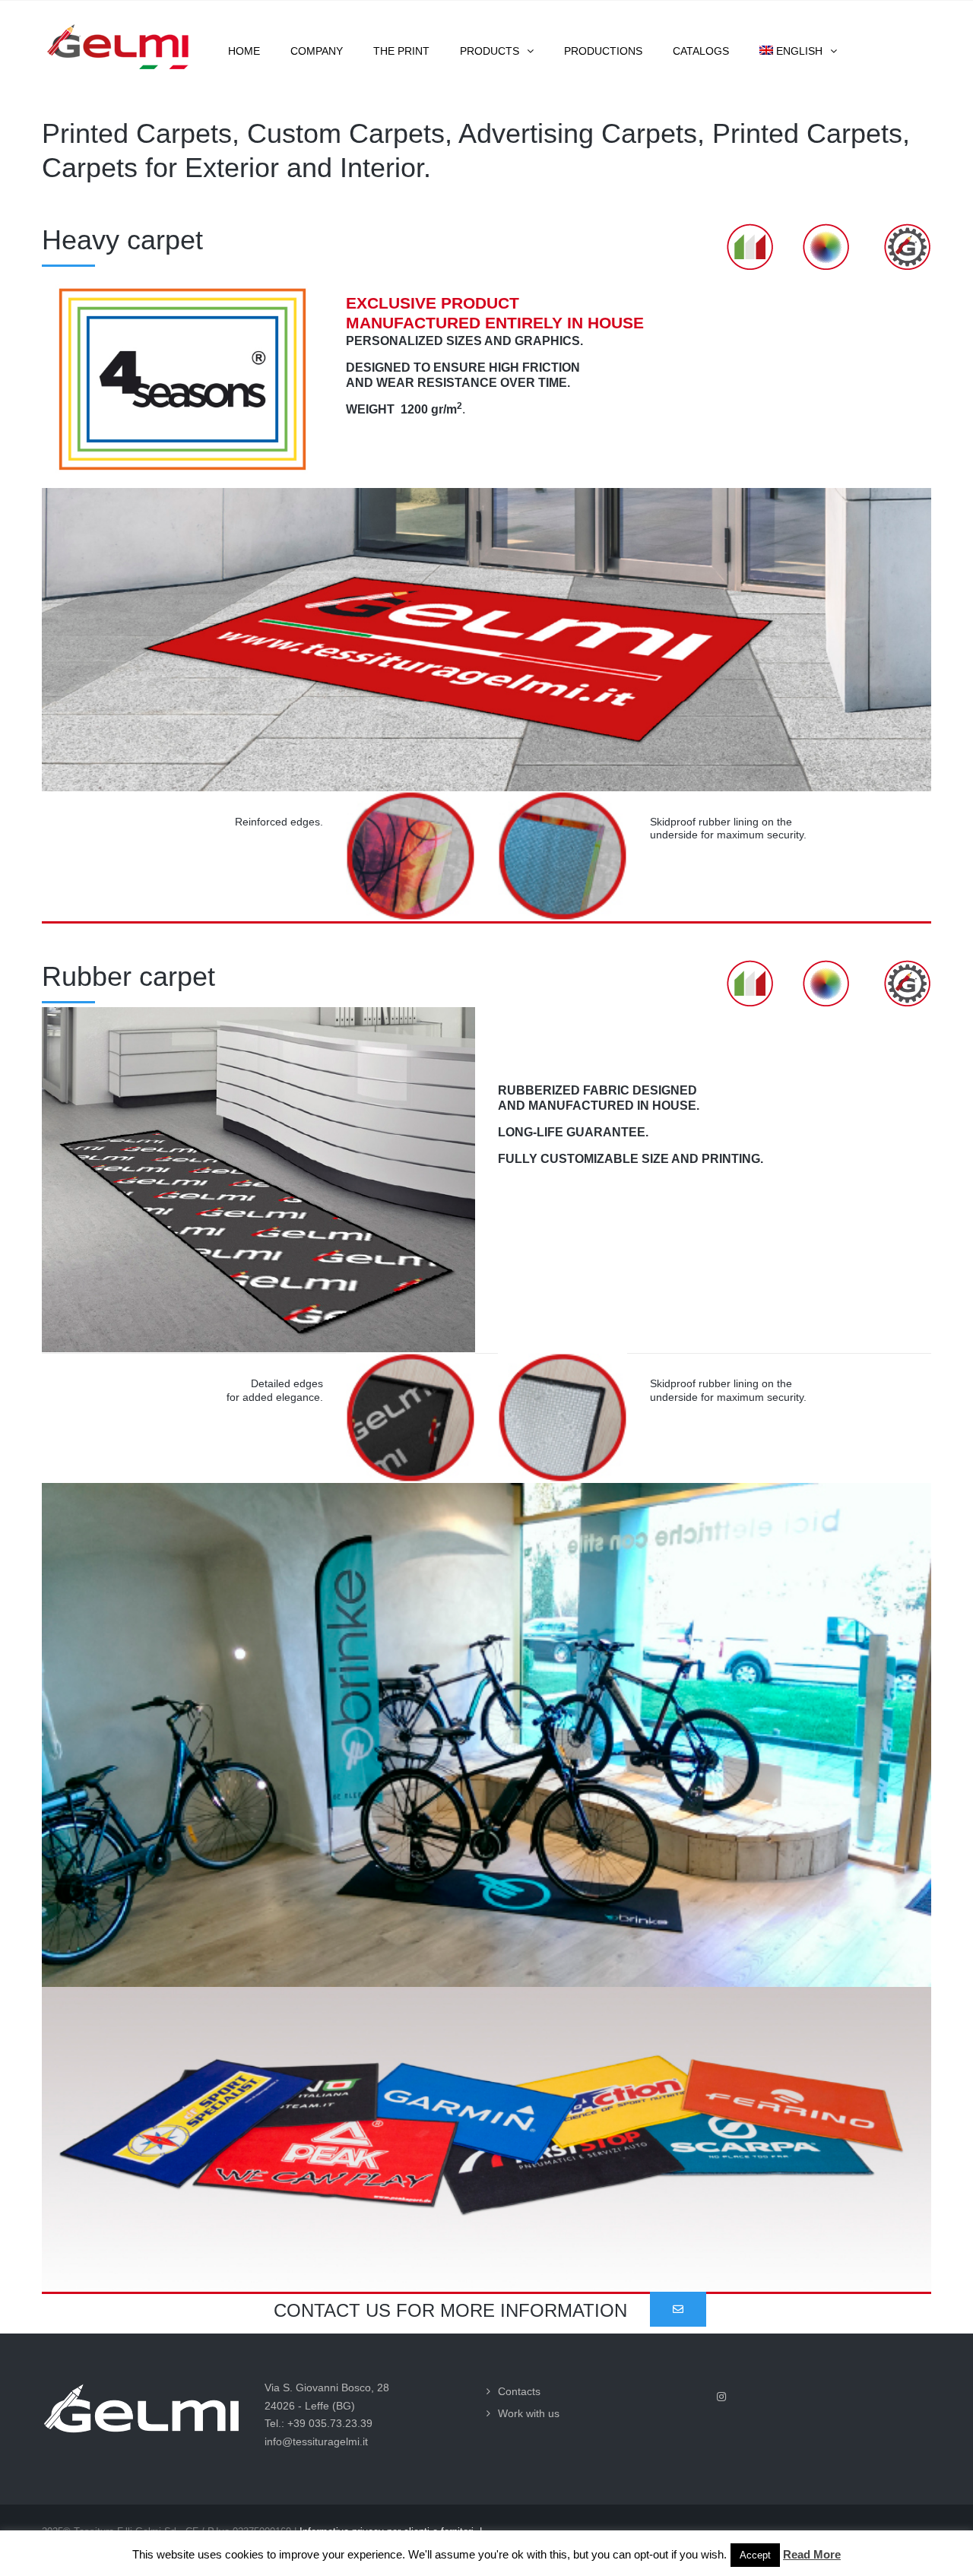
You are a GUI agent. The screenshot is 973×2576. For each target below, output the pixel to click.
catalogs (701, 51)
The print (401, 51)
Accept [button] (755, 2555)
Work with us (529, 2413)
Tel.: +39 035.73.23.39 (319, 2423)
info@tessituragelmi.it (316, 2441)
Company (317, 51)
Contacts (519, 2391)
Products (490, 51)
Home (244, 51)
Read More (812, 2554)
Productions (603, 51)
